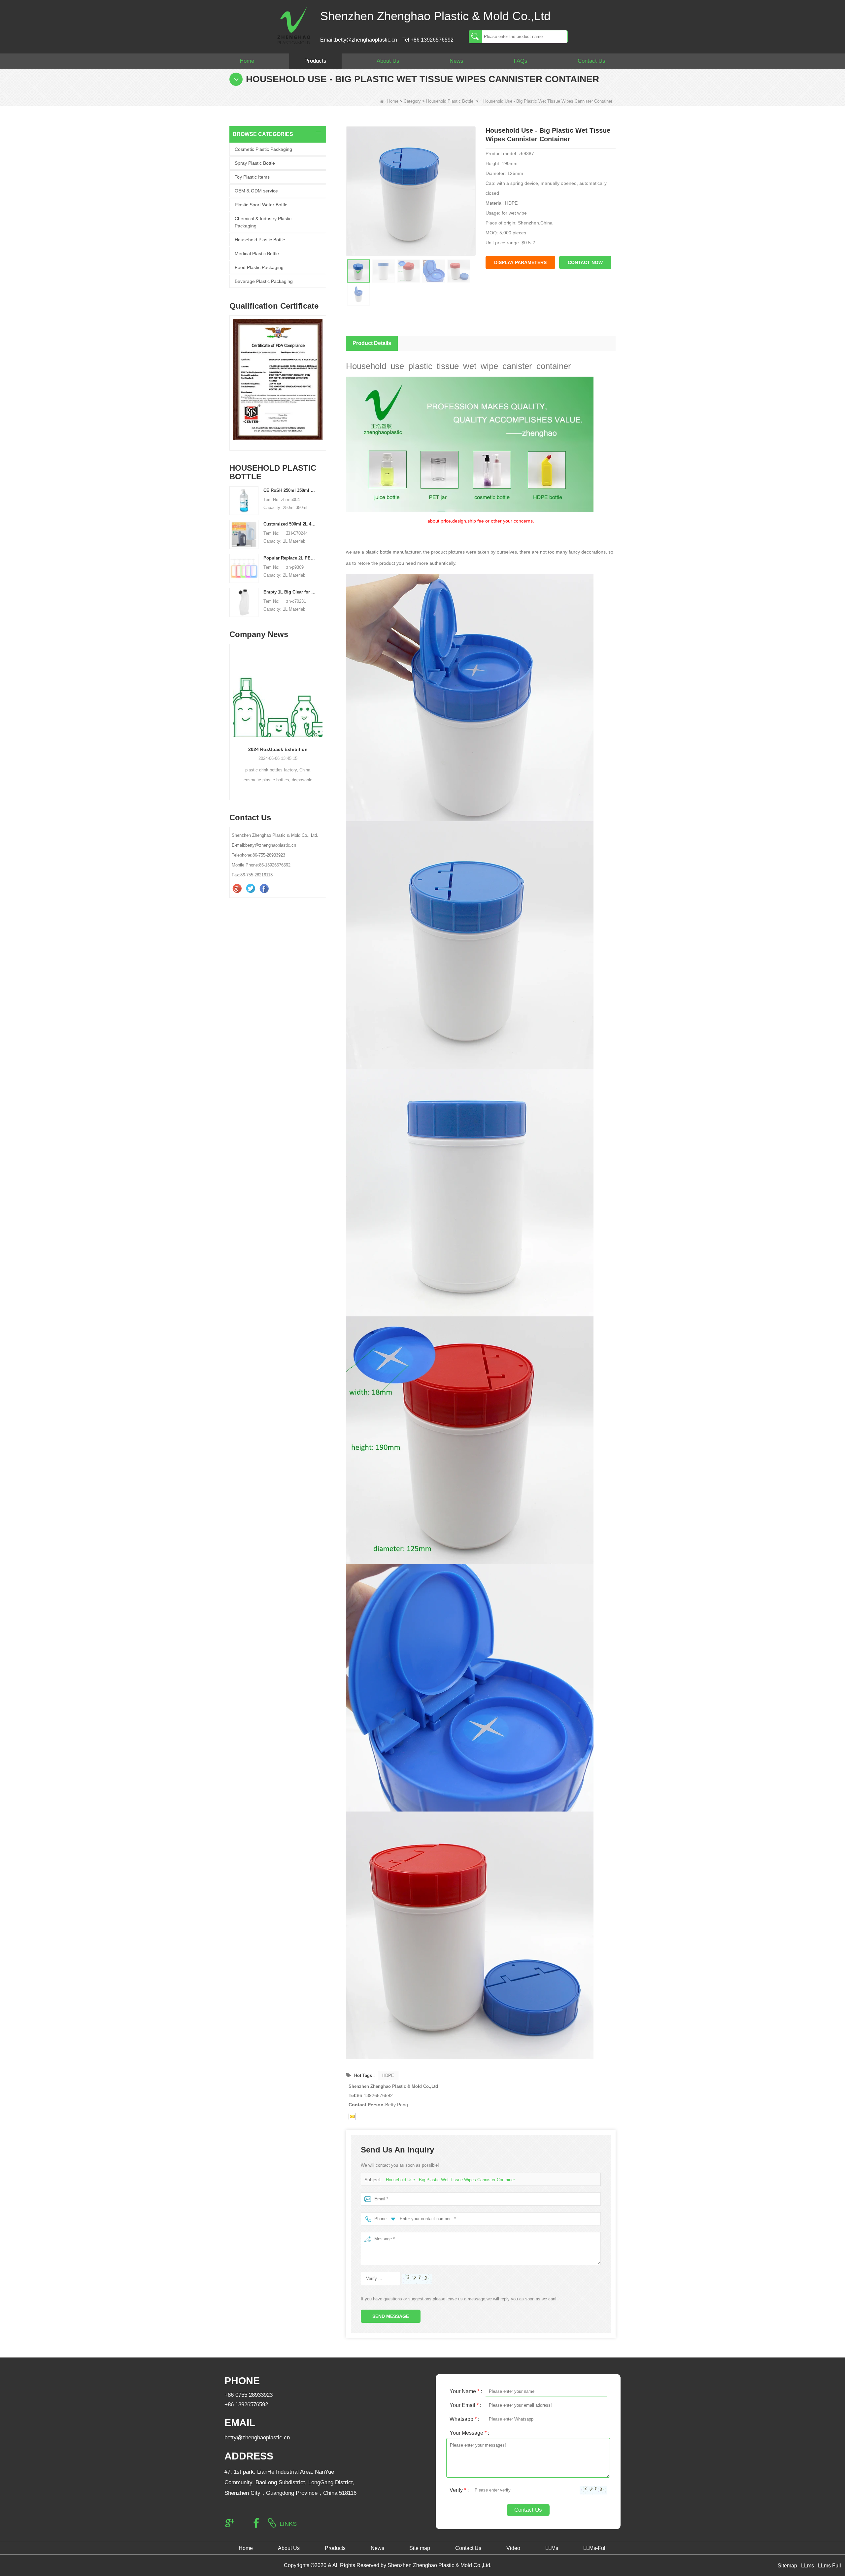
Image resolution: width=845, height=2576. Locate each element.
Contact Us (591, 61)
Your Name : (466, 2391)
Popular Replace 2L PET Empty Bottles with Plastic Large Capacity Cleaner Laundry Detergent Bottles (290, 558)
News (456, 61)
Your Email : (465, 2405)
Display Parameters (520, 262)
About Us (388, 61)
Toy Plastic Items (252, 177)
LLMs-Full (595, 2548)
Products (315, 61)
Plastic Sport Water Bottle (261, 205)
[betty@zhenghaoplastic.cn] (352, 2117)
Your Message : (469, 2433)
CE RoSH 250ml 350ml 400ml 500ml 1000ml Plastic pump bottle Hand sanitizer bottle (290, 490)
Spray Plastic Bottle (255, 163)
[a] (278, 380)
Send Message (391, 2316)
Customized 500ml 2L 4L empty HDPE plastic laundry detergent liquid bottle (290, 524)
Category (412, 101)
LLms (808, 2566)
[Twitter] (251, 889)
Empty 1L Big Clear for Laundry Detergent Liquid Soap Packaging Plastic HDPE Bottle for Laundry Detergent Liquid (290, 592)
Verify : (459, 2490)
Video (513, 2548)
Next (323, 374)
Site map (420, 2548)
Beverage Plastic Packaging (264, 281)
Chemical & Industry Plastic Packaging (263, 222)
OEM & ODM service (256, 191)
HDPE (388, 2075)
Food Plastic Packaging (259, 267)
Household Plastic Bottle (450, 101)
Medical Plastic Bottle (257, 254)
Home (247, 61)
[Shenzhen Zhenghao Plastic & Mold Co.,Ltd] (294, 25)
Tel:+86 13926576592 (428, 40)
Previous (232, 374)
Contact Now (585, 262)
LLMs (552, 2548)
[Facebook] (265, 889)
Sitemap (787, 2566)
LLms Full (829, 2566)
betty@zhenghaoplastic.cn (257, 2438)
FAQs (521, 61)
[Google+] (238, 889)
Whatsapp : (464, 2419)
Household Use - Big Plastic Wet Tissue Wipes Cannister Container (450, 2180)
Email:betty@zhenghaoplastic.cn (359, 40)
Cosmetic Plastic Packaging (263, 149)
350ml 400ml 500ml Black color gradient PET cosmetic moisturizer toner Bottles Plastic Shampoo (278, 749)
